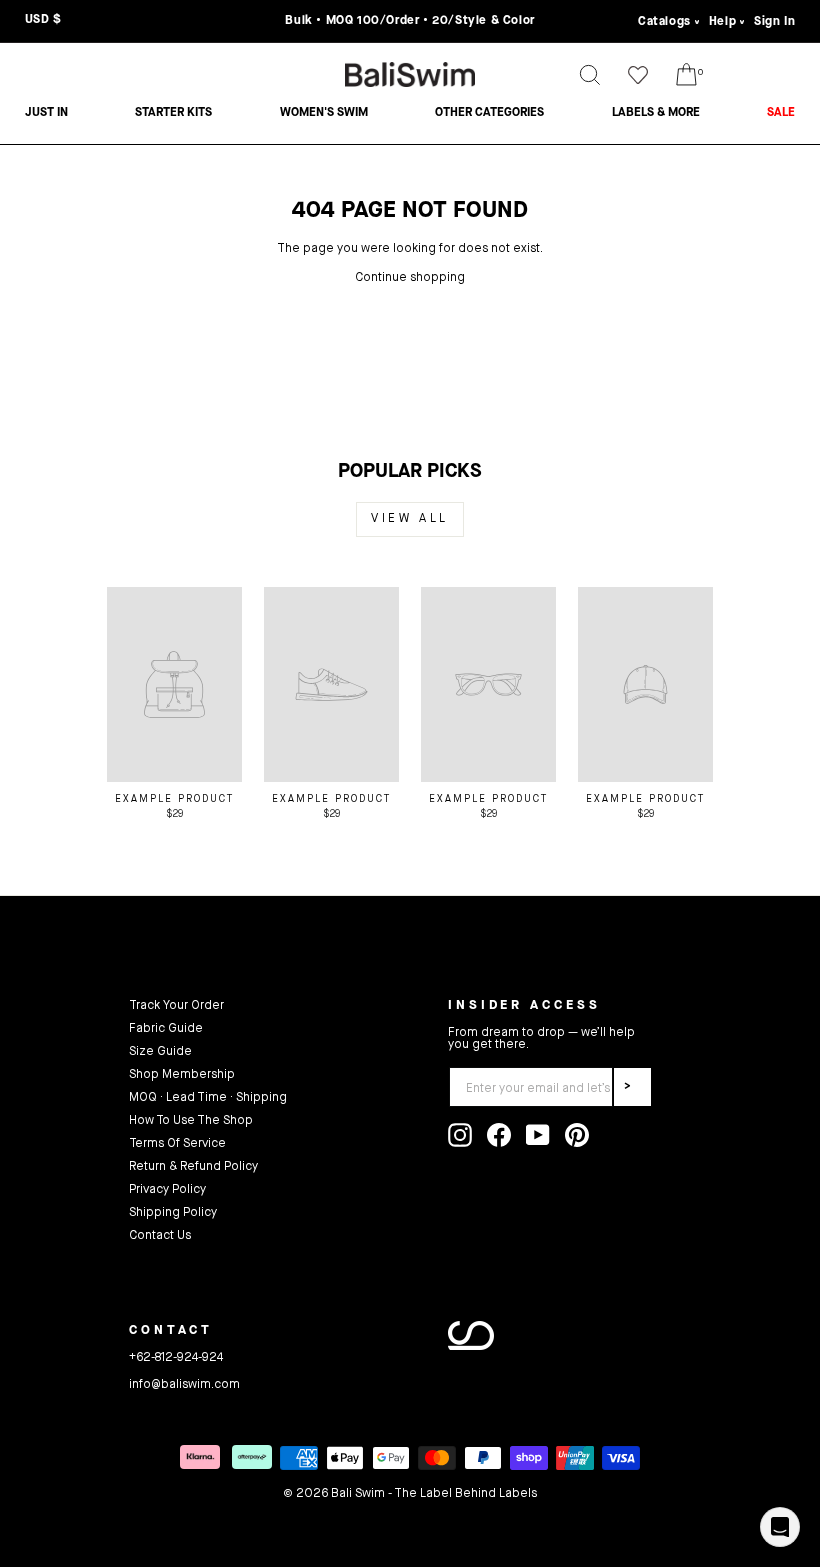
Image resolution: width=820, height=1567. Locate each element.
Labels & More (656, 113)
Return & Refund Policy (193, 1167)
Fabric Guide (166, 1029)
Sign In (774, 22)
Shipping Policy (173, 1213)
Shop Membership (182, 1075)
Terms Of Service (177, 1144)
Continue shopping (410, 278)
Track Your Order (176, 1006)
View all (410, 519)
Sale (781, 113)
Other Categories (489, 113)
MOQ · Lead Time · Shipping (208, 1098)
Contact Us (160, 1236)
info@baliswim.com (184, 1385)
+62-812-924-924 (176, 1358)
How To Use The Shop (191, 1121)
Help (722, 22)
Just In (46, 113)
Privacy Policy (167, 1190)
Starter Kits (173, 113)
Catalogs (664, 22)
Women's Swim (324, 113)
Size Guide (160, 1052)
